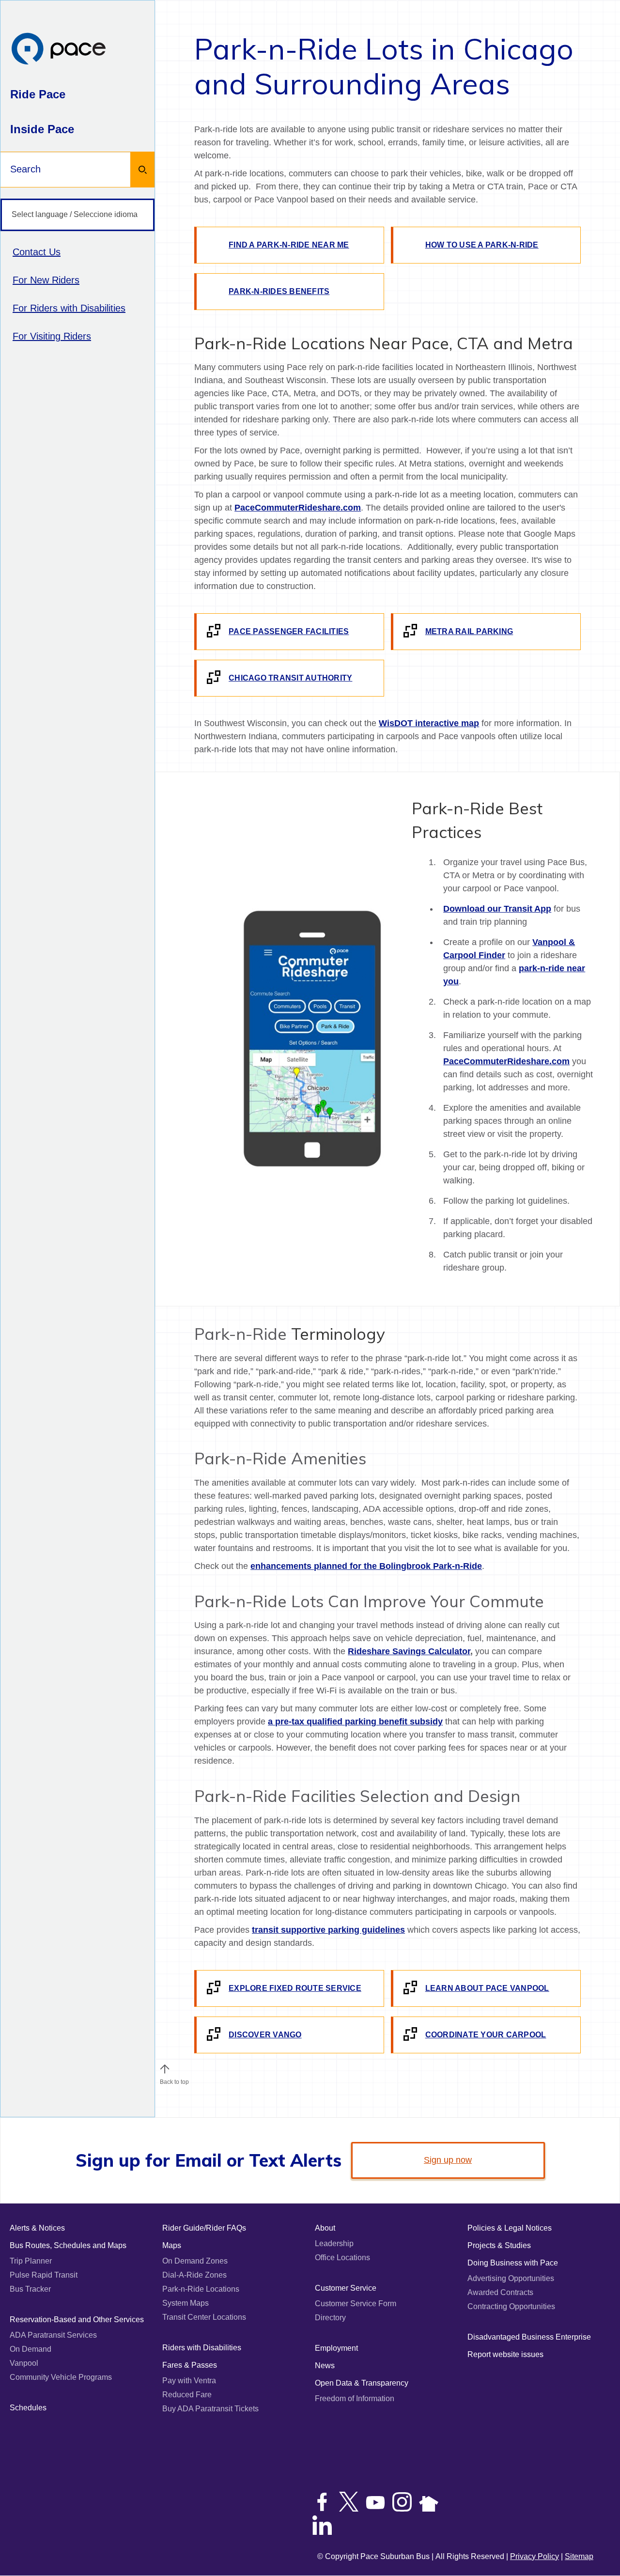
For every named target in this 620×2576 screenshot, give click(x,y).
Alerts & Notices (37, 2228)
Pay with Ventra (189, 2381)
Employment (336, 2348)
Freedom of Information (355, 2398)
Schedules (28, 2408)
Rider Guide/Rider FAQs (204, 2228)
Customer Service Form (356, 2304)
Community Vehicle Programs (61, 2377)
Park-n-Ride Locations (201, 2289)
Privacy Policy (535, 2556)
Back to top (174, 2082)
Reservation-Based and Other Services (77, 2320)
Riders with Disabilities (202, 2348)
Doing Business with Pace (513, 2263)
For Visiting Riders (52, 336)
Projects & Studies (499, 2245)
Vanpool (24, 2363)
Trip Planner (31, 2261)
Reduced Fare (187, 2395)
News (325, 2366)
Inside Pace (42, 129)
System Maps (186, 2303)
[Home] (59, 50)
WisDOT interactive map (429, 723)
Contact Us (37, 252)
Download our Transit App (497, 909)
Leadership (334, 2243)
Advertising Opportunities (511, 2278)
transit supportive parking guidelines (328, 1930)
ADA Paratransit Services (53, 2335)
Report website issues (505, 2354)
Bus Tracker (30, 2289)
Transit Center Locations (204, 2317)
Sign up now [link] (448, 2160)
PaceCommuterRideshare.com (298, 508)
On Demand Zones (195, 2261)
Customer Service (346, 2288)
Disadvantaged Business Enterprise (529, 2337)
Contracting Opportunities (511, 2306)
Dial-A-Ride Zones (194, 2275)
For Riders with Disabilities (69, 308)
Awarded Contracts (500, 2292)
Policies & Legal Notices (510, 2228)
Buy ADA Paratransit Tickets (210, 2409)
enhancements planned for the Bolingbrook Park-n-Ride (366, 1566)
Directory (330, 2318)
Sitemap (579, 2556)
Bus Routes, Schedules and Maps (68, 2245)
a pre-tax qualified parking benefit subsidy (355, 1722)
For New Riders (46, 280)
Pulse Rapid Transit (44, 2275)
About (325, 2228)
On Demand (31, 2349)
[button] (165, 2069)
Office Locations (342, 2258)
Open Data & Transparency (362, 2383)
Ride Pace (38, 94)
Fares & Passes (190, 2365)
